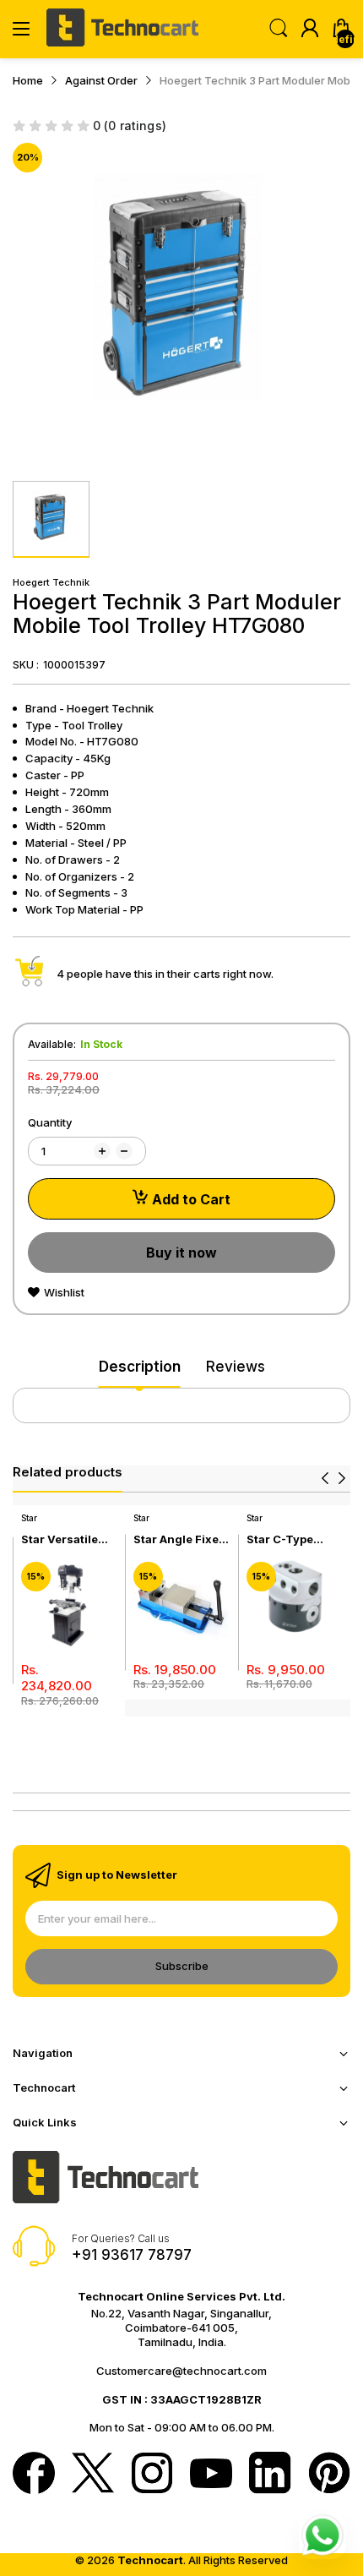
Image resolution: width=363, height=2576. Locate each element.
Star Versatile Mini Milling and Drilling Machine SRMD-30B (68, 1539)
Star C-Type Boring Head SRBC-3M (282, 1539)
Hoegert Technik (51, 582)
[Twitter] (93, 2475)
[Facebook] (34, 2475)
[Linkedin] (270, 2475)
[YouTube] (211, 2475)
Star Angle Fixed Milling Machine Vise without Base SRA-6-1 (180, 1539)
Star (29, 1518)
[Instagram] (152, 2475)
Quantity (50, 1122)
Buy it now (181, 1253)
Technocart (150, 2560)
